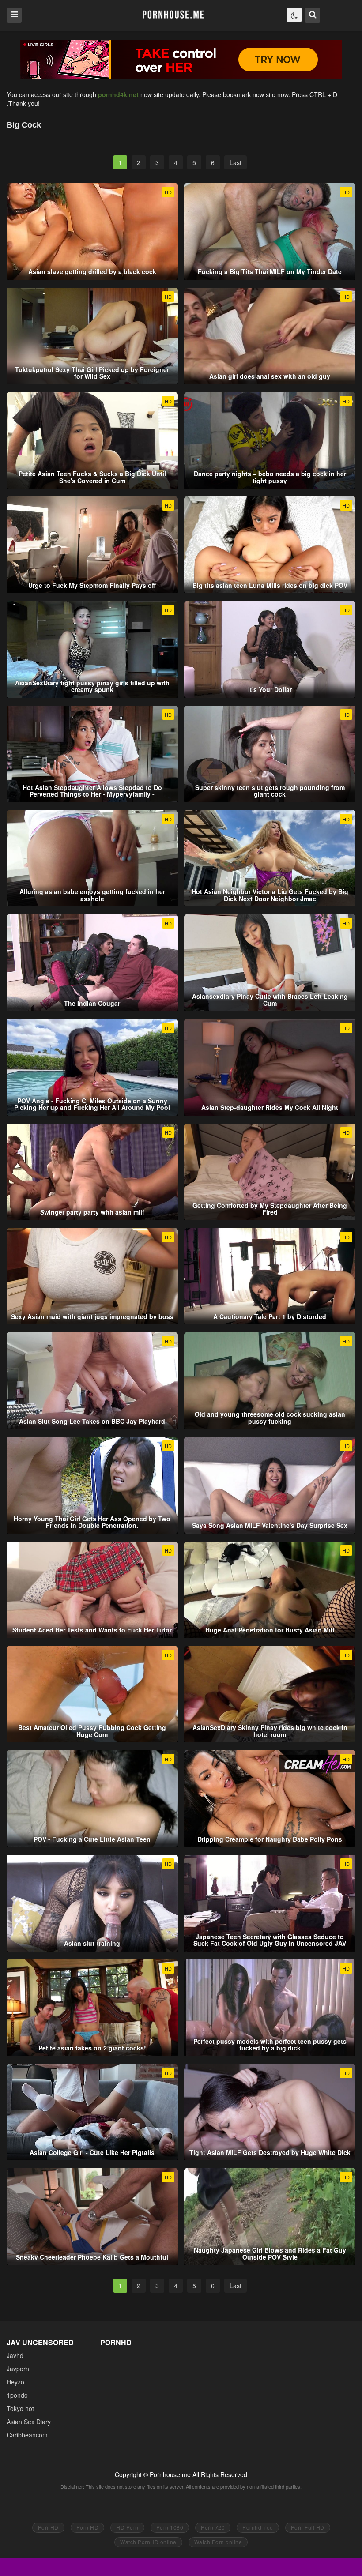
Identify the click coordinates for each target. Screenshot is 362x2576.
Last (236, 162)
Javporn (18, 2369)
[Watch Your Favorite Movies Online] (173, 15)
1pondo (17, 2395)
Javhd (15, 2355)
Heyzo (15, 2382)
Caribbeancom (27, 2435)
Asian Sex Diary (29, 2422)
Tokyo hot (20, 2408)
